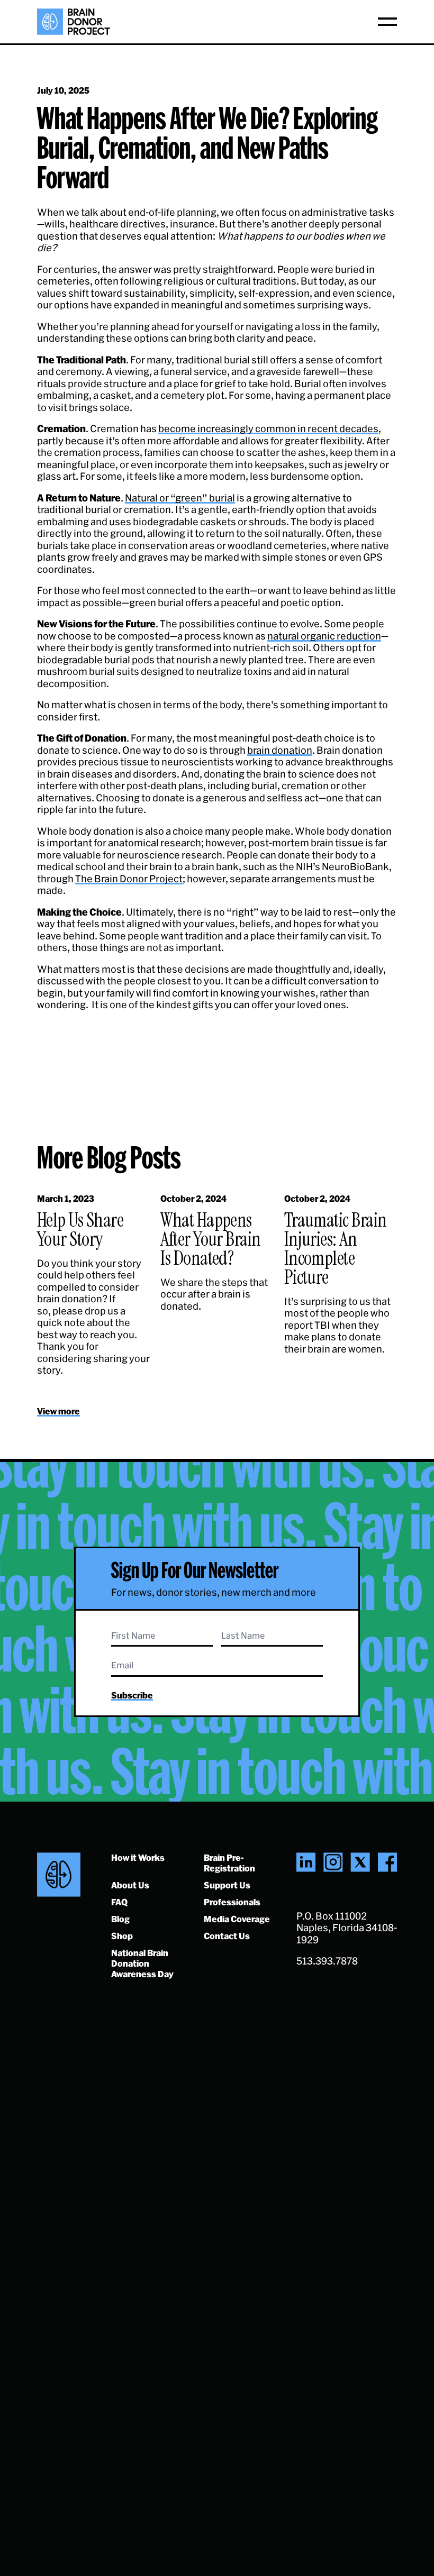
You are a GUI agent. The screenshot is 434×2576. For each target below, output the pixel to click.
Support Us (227, 1885)
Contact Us (227, 1936)
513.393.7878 (327, 1961)
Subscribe (132, 1695)
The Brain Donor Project (129, 879)
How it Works (138, 1857)
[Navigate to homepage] (74, 22)
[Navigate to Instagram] (333, 1862)
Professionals (232, 1902)
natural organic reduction (324, 636)
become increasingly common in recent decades (268, 428)
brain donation (280, 750)
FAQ (119, 1902)
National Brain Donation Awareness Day (142, 1963)
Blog (120, 1919)
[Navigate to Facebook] (387, 1862)
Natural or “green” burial (180, 498)
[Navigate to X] (360, 1862)
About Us (130, 1885)
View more (58, 1411)
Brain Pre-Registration (229, 1863)
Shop (122, 1936)
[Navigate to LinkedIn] (306, 1862)
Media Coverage (237, 1919)
